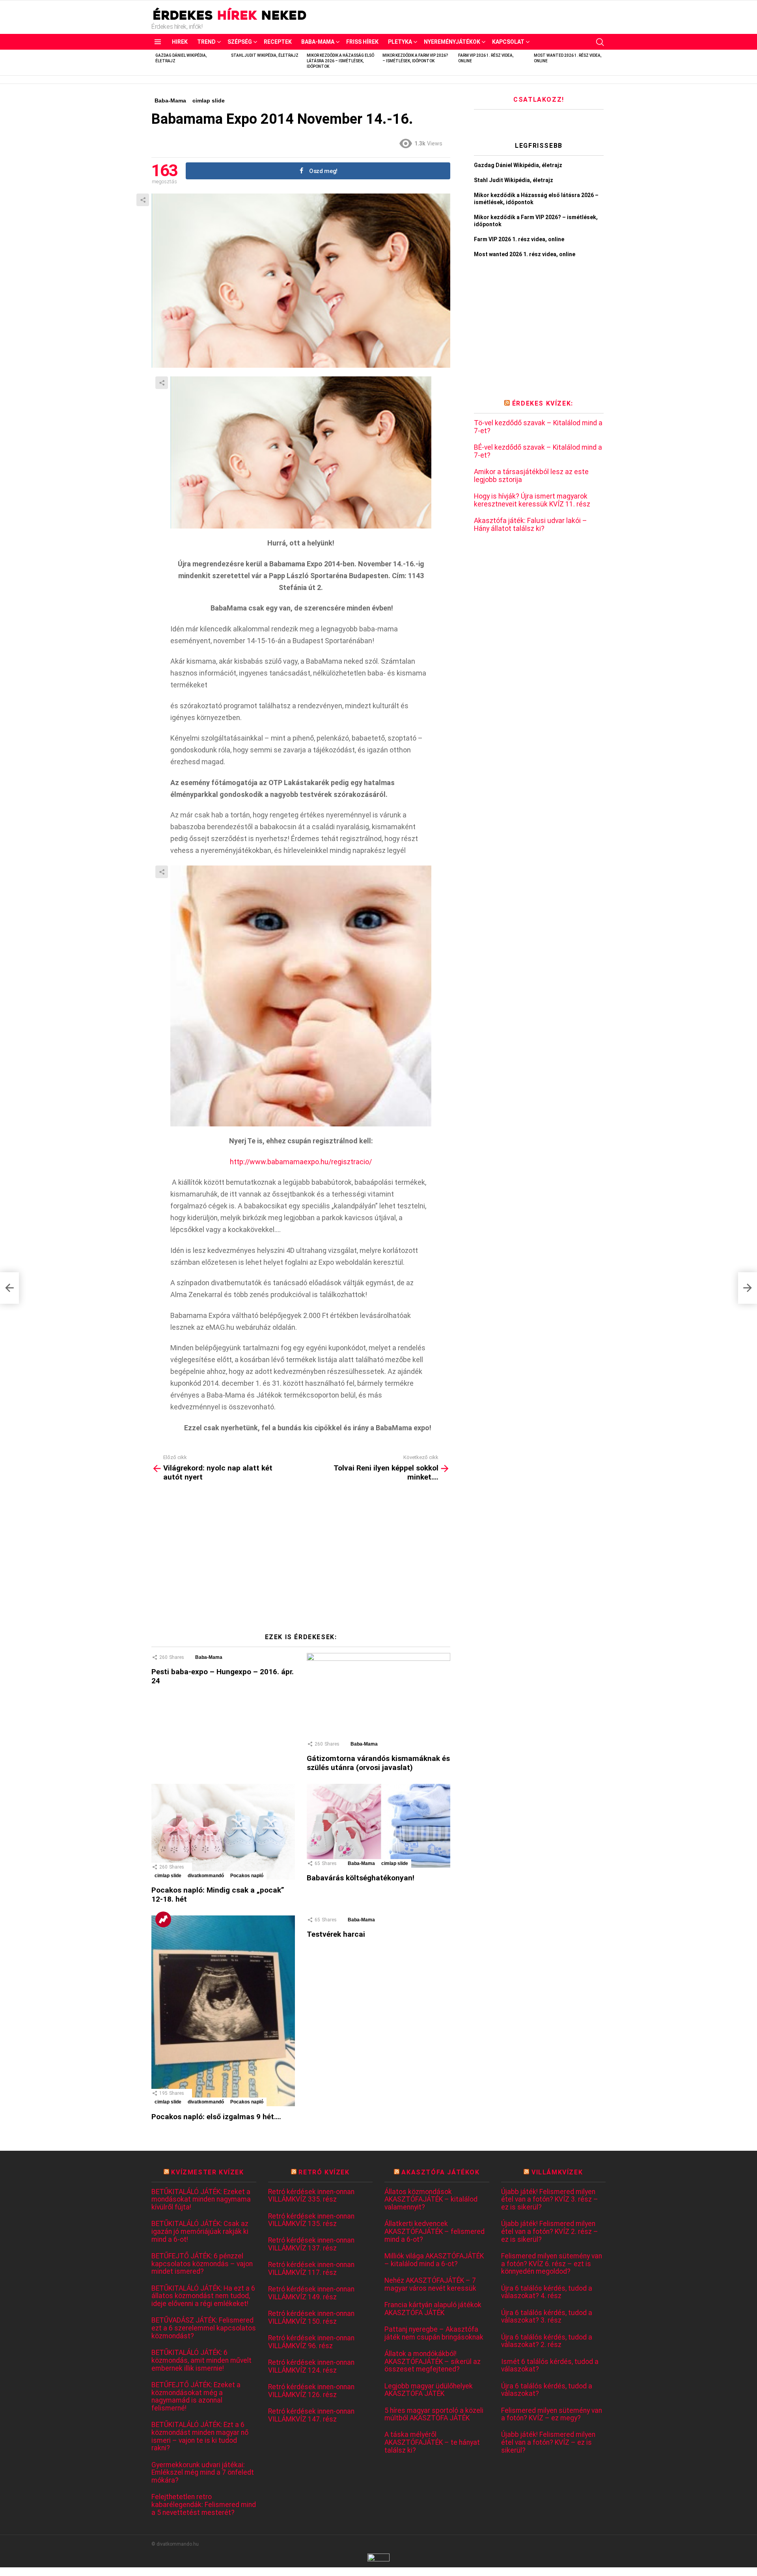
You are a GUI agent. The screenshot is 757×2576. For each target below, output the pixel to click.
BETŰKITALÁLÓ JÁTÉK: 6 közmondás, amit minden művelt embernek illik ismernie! (201, 2360)
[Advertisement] (301, 1560)
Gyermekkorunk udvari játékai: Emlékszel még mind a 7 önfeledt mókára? (203, 2473)
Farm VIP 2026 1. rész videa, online (519, 239)
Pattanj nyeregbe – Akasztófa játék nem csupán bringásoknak (434, 2333)
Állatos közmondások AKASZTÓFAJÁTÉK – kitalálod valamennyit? (431, 2200)
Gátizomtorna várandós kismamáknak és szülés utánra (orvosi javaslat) (378, 1763)
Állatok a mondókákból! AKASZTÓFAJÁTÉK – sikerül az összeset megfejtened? (433, 2362)
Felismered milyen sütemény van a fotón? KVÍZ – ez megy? (552, 2415)
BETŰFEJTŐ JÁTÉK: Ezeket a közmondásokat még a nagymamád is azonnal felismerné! (196, 2397)
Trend (206, 42)
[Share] (301, 452)
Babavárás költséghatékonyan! (361, 1878)
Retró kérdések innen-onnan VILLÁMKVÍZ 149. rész (311, 2293)
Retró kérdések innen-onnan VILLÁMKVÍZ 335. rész (311, 2196)
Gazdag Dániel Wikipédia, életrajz (518, 165)
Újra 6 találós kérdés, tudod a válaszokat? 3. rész (547, 2317)
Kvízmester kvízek (207, 2172)
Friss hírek (362, 42)
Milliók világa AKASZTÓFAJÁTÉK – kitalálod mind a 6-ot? (434, 2260)
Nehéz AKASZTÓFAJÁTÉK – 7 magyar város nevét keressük (430, 2285)
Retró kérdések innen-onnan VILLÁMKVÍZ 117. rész (311, 2269)
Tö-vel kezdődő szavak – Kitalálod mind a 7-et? (538, 427)
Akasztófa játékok (440, 2172)
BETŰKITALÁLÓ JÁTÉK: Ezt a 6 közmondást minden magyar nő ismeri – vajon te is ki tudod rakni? (200, 2436)
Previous (155, 62)
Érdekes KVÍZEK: (543, 403)
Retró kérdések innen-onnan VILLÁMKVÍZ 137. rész (311, 2244)
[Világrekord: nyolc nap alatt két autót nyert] (9, 1288)
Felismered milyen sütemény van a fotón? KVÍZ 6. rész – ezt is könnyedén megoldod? (552, 2264)
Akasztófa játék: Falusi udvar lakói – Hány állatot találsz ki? (530, 525)
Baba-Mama (318, 42)
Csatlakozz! (539, 100)
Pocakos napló (247, 1876)
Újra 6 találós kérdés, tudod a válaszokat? (547, 2390)
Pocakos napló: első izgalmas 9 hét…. (216, 2117)
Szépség (240, 42)
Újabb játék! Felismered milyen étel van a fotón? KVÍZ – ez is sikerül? (548, 2442)
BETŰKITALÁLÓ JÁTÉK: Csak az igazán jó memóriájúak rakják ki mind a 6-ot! (200, 2232)
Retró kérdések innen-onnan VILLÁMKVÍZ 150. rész (311, 2318)
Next (602, 62)
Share (143, 200)
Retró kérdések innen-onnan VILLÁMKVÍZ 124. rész (311, 2367)
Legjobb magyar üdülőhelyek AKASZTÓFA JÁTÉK (429, 2390)
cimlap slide (168, 1876)
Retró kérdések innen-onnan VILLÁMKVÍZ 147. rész (311, 2415)
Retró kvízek (324, 2172)
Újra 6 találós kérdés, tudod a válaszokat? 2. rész (547, 2341)
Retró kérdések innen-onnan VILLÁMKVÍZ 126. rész (311, 2391)
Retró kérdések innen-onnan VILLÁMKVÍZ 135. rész (311, 2220)
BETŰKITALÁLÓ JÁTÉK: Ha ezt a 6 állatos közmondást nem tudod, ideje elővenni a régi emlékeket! (203, 2296)
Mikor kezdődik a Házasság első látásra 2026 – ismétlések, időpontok (340, 61)
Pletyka (400, 42)
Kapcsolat (508, 42)
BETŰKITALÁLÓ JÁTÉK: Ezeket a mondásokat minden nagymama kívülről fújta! (201, 2200)
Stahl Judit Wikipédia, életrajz (265, 55)
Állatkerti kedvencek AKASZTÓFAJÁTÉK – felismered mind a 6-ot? (434, 2232)
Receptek (278, 42)
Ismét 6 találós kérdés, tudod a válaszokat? (550, 2366)
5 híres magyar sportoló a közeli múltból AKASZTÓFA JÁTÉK (434, 2415)
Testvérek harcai (336, 1934)
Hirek (180, 42)
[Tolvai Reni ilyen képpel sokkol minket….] (748, 1288)
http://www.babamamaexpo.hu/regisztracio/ (301, 1162)
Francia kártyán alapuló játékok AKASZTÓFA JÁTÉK (433, 2309)
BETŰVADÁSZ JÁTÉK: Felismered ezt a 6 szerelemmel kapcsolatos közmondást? (204, 2328)
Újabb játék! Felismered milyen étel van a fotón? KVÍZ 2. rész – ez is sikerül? (550, 2232)
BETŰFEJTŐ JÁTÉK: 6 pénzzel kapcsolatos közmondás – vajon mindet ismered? (202, 2264)
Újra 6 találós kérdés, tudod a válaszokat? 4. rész (547, 2292)
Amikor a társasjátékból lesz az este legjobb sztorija (531, 476)
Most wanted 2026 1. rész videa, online (525, 254)
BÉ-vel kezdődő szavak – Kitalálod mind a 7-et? (538, 451)
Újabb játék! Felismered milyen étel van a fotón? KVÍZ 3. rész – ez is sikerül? (550, 2200)
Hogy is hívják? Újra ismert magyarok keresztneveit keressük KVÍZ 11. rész (532, 500)
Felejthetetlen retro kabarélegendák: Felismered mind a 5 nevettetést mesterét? (204, 2505)
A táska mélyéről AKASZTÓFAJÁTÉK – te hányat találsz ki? (432, 2442)
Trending (163, 1919)
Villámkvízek (557, 2172)
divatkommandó (206, 1876)
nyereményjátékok (452, 42)
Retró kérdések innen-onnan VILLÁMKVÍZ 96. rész (311, 2342)
